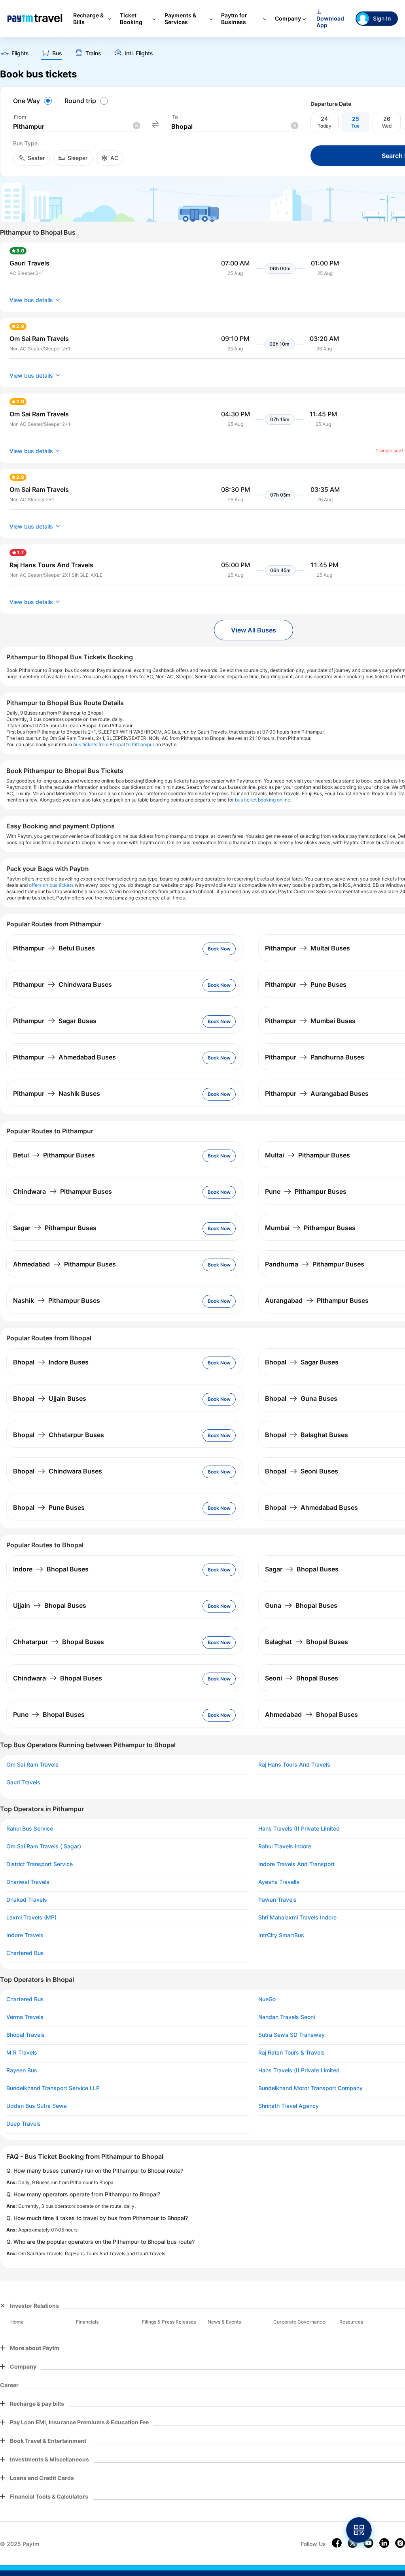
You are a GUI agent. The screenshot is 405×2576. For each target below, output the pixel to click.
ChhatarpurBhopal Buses (59, 1642)
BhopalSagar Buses (302, 1362)
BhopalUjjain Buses (50, 1398)
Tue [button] (355, 126)
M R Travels (22, 2053)
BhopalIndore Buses (51, 1362)
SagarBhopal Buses (302, 1569)
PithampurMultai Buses (308, 948)
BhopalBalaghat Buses (307, 1435)
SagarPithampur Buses (55, 1228)
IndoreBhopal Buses (51, 1569)
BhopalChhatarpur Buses (59, 1435)
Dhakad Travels (27, 1900)
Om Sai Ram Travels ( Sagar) (44, 1846)
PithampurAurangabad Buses (317, 1093)
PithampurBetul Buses (54, 948)
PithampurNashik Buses (57, 1093)
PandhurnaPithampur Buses (315, 1264)
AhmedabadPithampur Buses (64, 1264)
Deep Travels (24, 2124)
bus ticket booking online (263, 800)
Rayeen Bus (22, 2070)
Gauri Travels (23, 1782)
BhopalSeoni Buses (302, 1471)
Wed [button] (387, 126)
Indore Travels (25, 1935)
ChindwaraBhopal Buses (58, 1678)
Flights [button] (20, 53)
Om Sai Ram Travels (32, 1765)
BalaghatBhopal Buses (307, 1642)
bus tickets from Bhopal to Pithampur (114, 744)
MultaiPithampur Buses (308, 1155)
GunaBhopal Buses (301, 1605)
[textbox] (76, 127)
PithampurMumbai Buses (310, 1021)
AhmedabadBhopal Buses (311, 1714)
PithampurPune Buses (306, 984)
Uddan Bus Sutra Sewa (37, 2106)
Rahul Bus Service (30, 1829)
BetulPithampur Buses (54, 1155)
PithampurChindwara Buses (62, 984)
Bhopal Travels (26, 2035)
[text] (14, 54)
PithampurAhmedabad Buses (64, 1057)
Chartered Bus (25, 1953)
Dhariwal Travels (28, 1882)
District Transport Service (40, 1864)
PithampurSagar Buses (55, 1021)
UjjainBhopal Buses (50, 1605)
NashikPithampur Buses (57, 1300)
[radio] (34, 101)
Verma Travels (25, 2017)
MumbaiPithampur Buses (310, 1228)
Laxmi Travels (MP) (31, 1917)
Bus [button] (57, 53)
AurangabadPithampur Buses (317, 1300)
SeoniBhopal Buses (302, 1678)
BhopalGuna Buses (301, 1398)
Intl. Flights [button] (139, 53)
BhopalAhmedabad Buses (311, 1507)
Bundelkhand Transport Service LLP (53, 2088)
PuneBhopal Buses (49, 1714)
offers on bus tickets (51, 885)
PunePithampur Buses (306, 1191)
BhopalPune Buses (49, 1507)
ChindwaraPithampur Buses (62, 1191)
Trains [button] (93, 53)
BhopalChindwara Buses (58, 1471)
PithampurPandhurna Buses (315, 1057)
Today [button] (325, 126)
